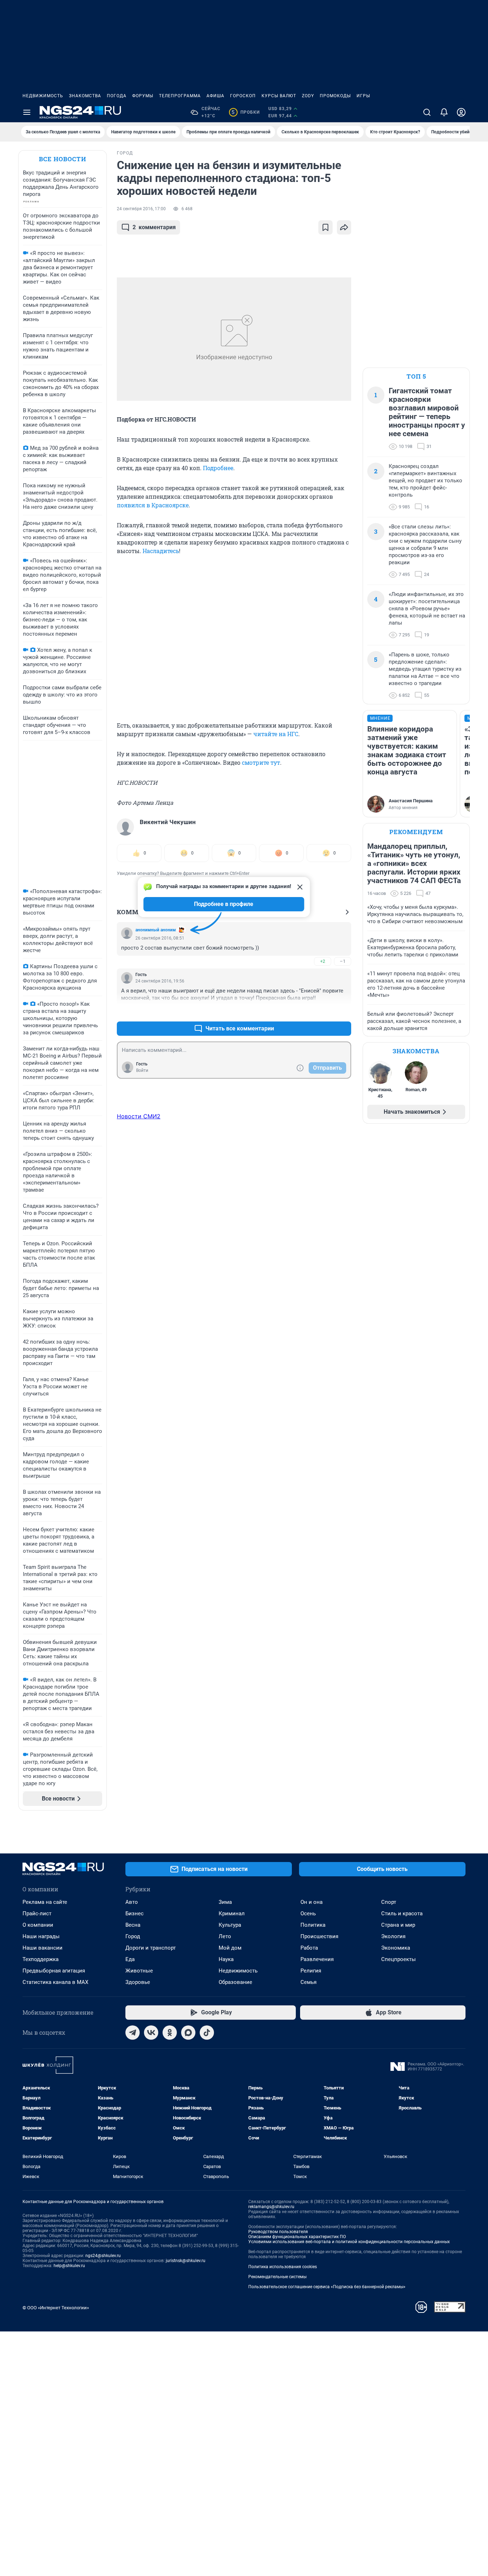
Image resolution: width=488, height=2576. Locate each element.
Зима (225, 1902)
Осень (308, 1913)
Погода (117, 96)
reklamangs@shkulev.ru (271, 2207)
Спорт (389, 1902)
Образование (235, 1982)
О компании (38, 1925)
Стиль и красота (402, 1913)
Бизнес (135, 1913)
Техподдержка (41, 1959)
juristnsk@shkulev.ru (186, 2261)
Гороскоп (243, 96)
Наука (226, 1959)
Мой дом (230, 1948)
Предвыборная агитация (54, 1971)
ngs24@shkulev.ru (103, 2256)
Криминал (232, 1913)
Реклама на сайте (45, 1902)
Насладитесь (161, 551)
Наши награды (41, 1936)
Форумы (143, 96)
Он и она (312, 1902)
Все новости (63, 159)
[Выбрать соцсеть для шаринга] (344, 227)
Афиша (215, 96)
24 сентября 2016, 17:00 (141, 209)
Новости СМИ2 (139, 1116)
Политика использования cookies (283, 2267)
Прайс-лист (37, 1913)
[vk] (151, 2033)
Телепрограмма (180, 96)
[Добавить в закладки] (325, 227)
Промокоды (335, 96)
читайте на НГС (276, 734)
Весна (133, 1925)
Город (133, 1936)
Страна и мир (398, 1925)
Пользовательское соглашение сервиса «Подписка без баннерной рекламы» (327, 2287)
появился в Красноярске (153, 505)
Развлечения (317, 1959)
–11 (343, 1011)
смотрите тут (261, 762)
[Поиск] (427, 112)
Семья (308, 1982)
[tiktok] (207, 2033)
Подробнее (218, 468)
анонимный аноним (156, 930)
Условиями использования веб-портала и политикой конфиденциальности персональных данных (349, 2242)
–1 (343, 961)
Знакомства (85, 96)
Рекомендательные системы (277, 2277)
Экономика (396, 1948)
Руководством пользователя (278, 2232)
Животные (139, 1971)
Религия (311, 1971)
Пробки (246, 112)
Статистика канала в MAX (55, 1982)
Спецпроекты (399, 1959)
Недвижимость (43, 96)
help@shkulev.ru (69, 2266)
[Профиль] (461, 112)
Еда (130, 1959)
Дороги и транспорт (151, 1948)
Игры (363, 96)
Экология (393, 1936)
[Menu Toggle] (27, 112)
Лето (225, 1936)
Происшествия (319, 1936)
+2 (323, 961)
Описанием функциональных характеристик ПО (297, 2237)
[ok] (170, 2033)
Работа (309, 1948)
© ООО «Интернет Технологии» (56, 2308)
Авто (132, 1902)
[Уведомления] (444, 112)
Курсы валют (279, 96)
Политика (313, 1925)
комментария (154, 227)
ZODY (308, 96)
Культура (230, 1925)
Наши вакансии (43, 1948)
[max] (188, 2033)
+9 (323, 1011)
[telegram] (133, 2033)
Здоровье (138, 1982)
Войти (142, 1070)
